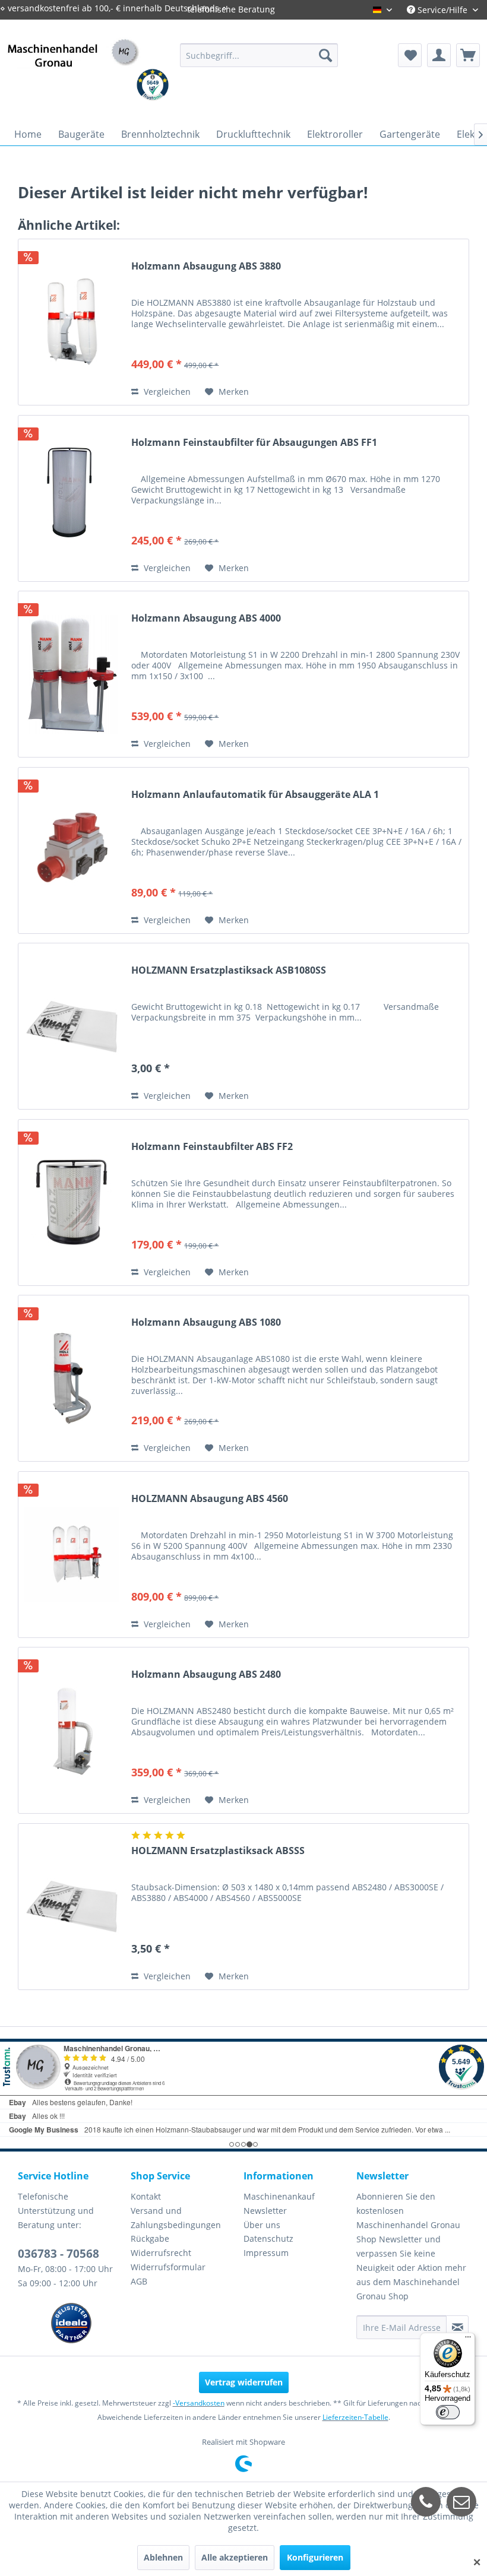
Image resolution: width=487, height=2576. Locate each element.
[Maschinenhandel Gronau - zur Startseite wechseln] (73, 67)
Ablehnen (163, 2557)
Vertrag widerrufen (244, 2382)
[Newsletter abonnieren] (457, 2327)
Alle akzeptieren (235, 2557)
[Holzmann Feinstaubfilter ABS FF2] (72, 1203)
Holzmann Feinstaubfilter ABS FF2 (212, 1147)
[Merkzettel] (410, 55)
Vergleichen (166, 392)
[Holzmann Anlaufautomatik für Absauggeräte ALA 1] (72, 850)
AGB (139, 2281)
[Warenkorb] (468, 55)
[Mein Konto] (439, 55)
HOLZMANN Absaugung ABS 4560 (210, 1499)
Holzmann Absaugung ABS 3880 (206, 266)
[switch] (448, 2412)
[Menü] (468, 2340)
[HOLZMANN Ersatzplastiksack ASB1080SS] (72, 1026)
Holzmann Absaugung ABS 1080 (206, 1322)
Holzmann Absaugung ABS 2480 (206, 1674)
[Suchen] (325, 55)
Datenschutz (268, 2238)
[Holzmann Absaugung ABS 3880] (72, 322)
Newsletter (265, 2211)
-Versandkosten (199, 2403)
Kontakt (146, 2196)
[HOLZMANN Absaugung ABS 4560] (72, 1555)
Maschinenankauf (279, 2196)
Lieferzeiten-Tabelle (355, 2417)
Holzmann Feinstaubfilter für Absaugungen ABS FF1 (254, 443)
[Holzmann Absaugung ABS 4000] (72, 674)
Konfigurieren (315, 2557)
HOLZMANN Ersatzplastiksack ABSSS (218, 1851)
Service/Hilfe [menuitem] (442, 10)
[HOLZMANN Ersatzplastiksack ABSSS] (72, 1907)
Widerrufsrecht (161, 2253)
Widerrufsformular (168, 2267)
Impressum (266, 2253)
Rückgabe (150, 2238)
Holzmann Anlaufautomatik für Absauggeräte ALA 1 (255, 795)
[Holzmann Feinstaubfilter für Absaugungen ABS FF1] (72, 498)
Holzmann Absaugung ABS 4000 (206, 618)
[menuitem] (259, 55)
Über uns (262, 2225)
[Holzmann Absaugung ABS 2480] (72, 1730)
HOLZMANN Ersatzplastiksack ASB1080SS (229, 970)
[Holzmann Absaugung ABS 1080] (72, 1378)
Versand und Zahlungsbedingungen (176, 2218)
